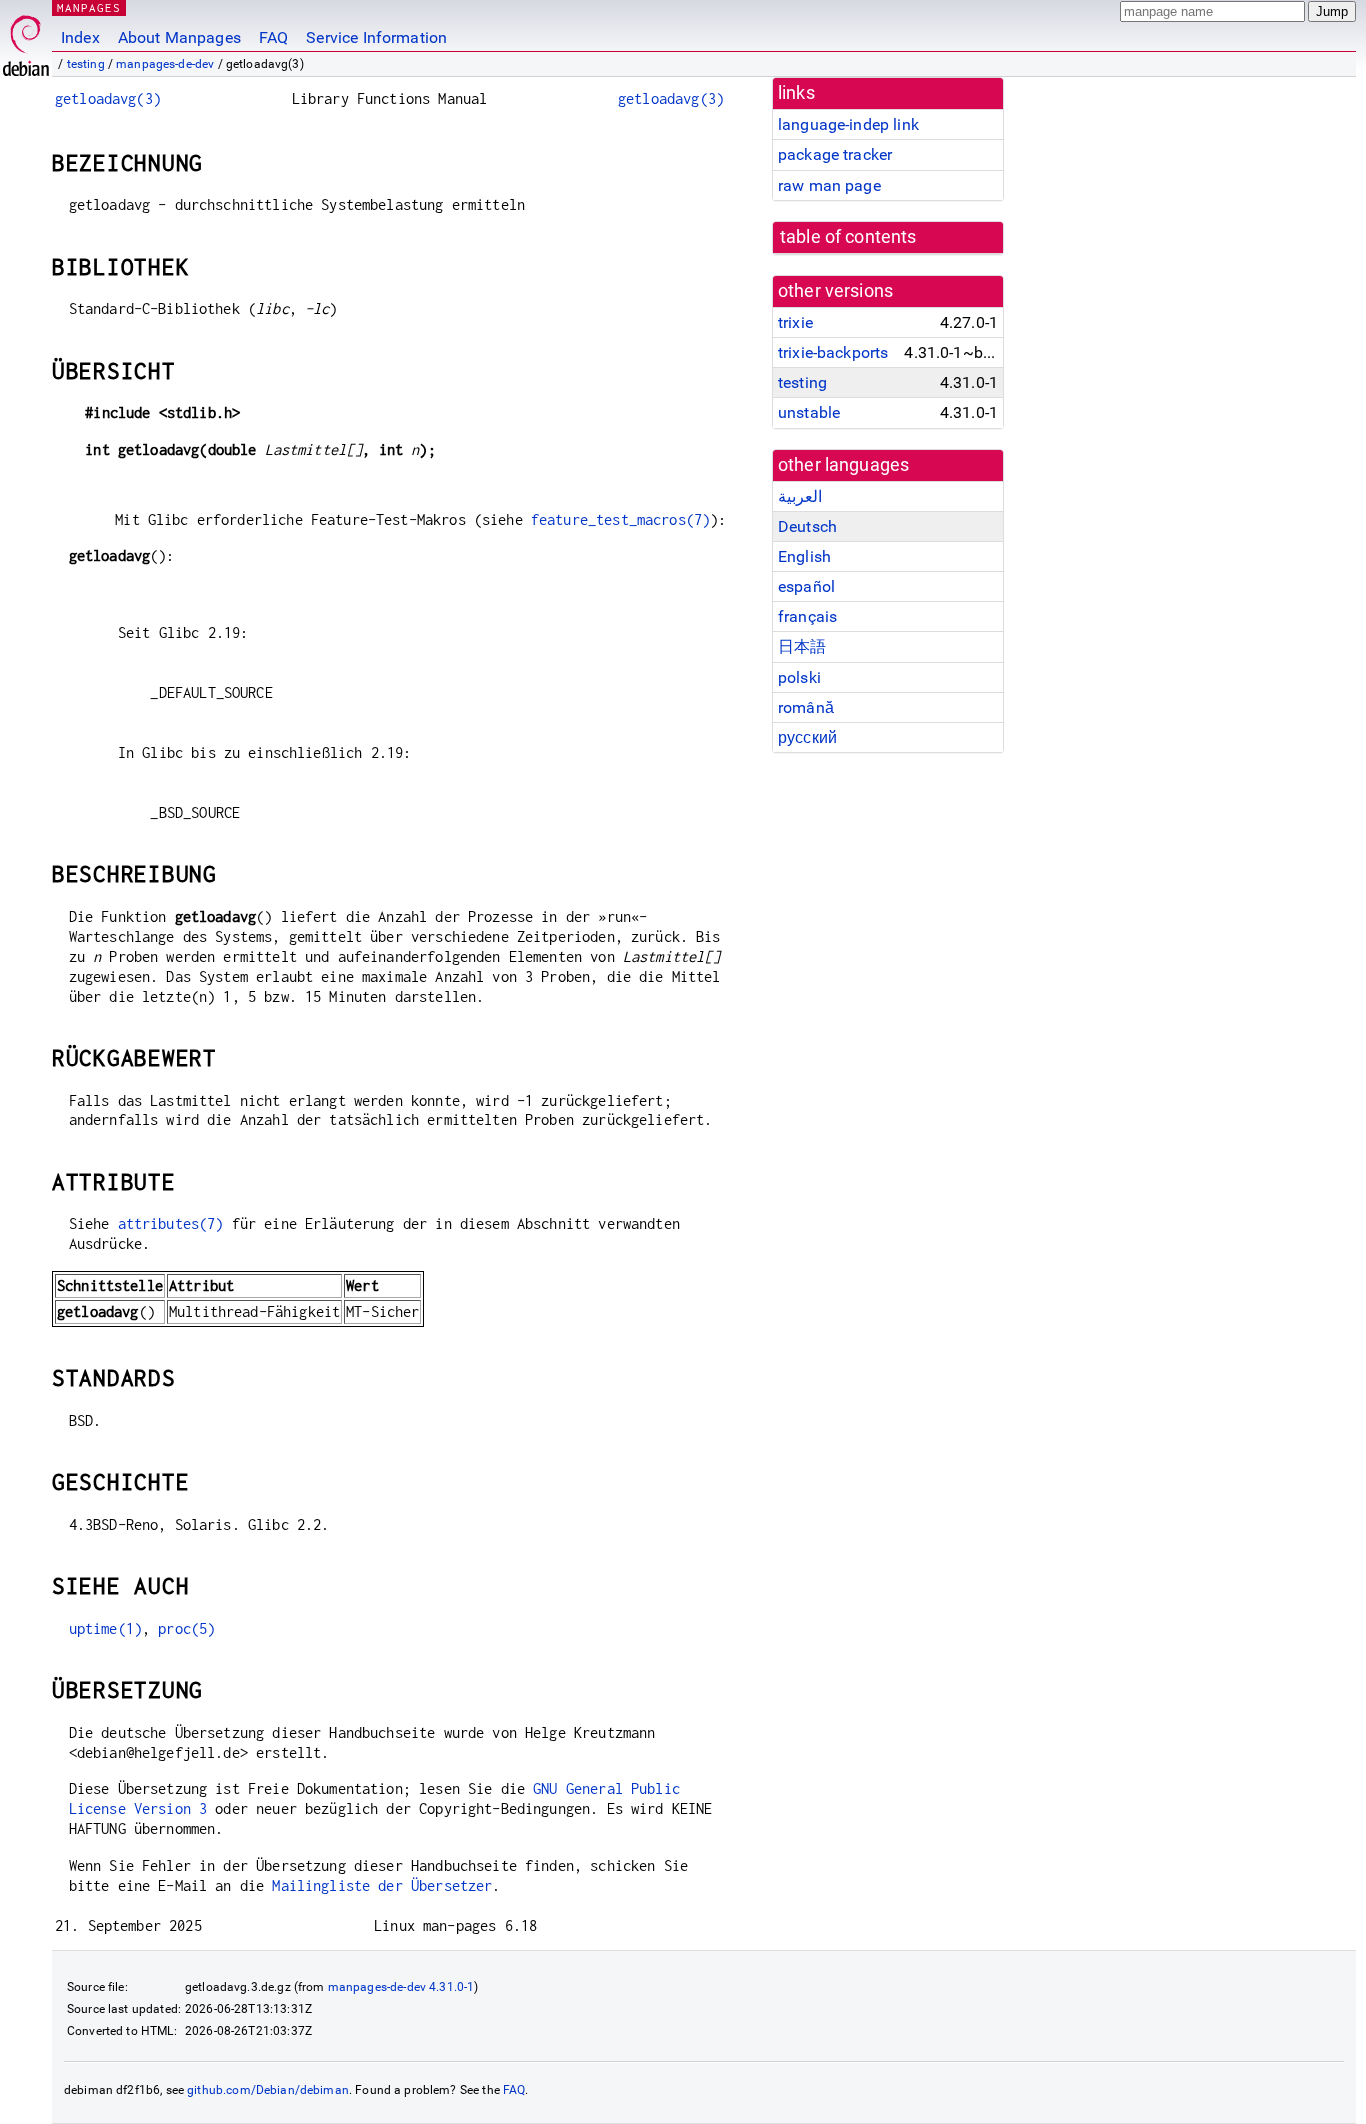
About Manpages (179, 37)
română (806, 707)
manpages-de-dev (165, 64)
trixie (795, 322)
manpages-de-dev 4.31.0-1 (401, 1987)
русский (807, 737)
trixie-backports (833, 352)
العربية (800, 496)
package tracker (835, 154)
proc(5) (186, 1628)
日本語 (802, 646)
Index (80, 37)
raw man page (829, 185)
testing (86, 64)
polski (799, 677)
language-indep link (848, 124)
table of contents (848, 237)
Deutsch (807, 526)
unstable (809, 412)
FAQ (273, 37)
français (807, 616)
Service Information (376, 37)
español (806, 586)
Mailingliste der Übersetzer (382, 1885)
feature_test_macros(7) (620, 519)
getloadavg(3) (108, 98)
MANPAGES (89, 7)
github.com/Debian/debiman (268, 2090)
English (804, 556)
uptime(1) (105, 1628)
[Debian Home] (26, 40)
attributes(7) (171, 1223)
